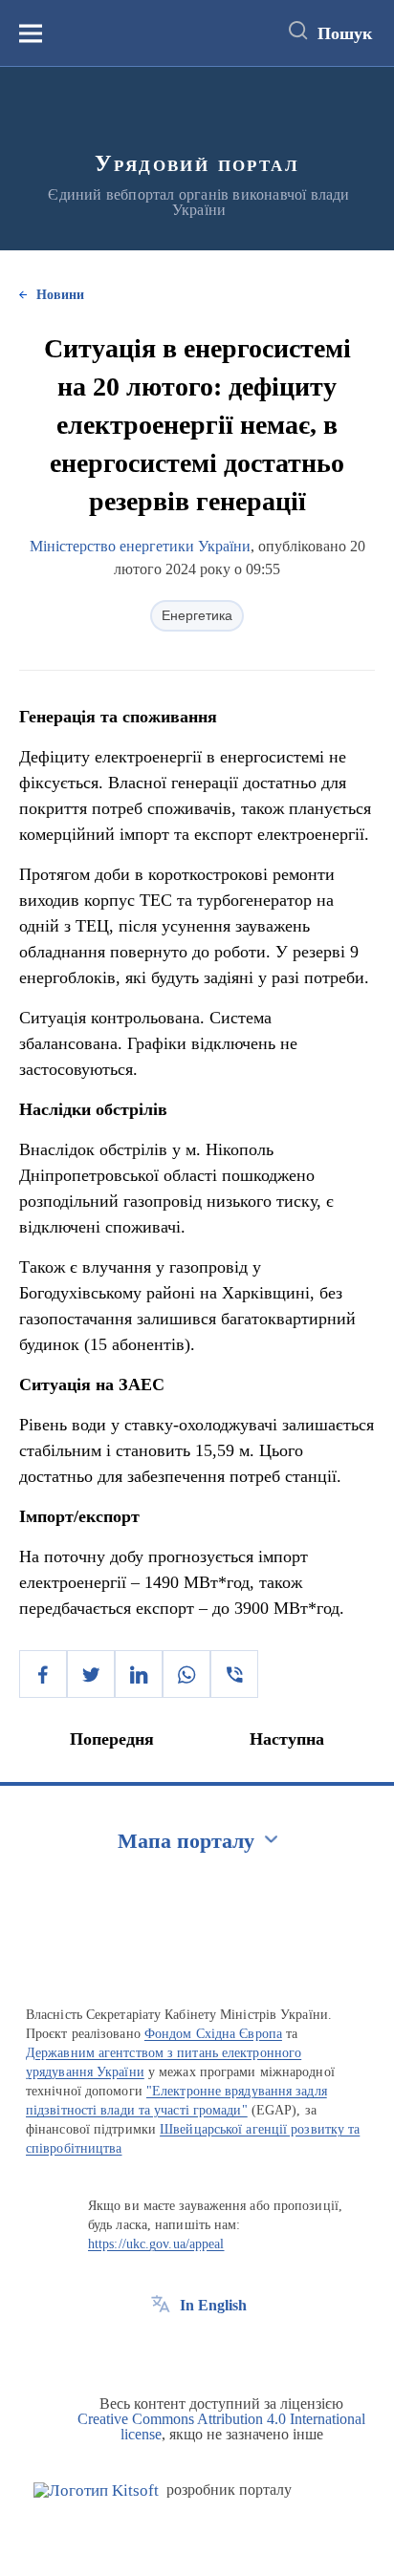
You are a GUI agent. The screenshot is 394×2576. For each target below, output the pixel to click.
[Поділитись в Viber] (234, 1674)
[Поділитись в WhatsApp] (186, 1674)
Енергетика (197, 615)
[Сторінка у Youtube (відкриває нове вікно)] (231, 2349)
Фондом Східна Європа (213, 2034)
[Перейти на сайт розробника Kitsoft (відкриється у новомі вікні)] (96, 2490)
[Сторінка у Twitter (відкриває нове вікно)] (196, 2349)
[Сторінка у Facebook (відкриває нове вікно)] (161, 2349)
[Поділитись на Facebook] (43, 1674)
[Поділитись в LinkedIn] (139, 1674)
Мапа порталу (186, 1841)
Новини (60, 295)
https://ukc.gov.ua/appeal (156, 2244)
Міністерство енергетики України (140, 546)
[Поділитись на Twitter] (91, 1674)
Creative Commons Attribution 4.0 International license (221, 2426)
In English (213, 2305)
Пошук (345, 33)
